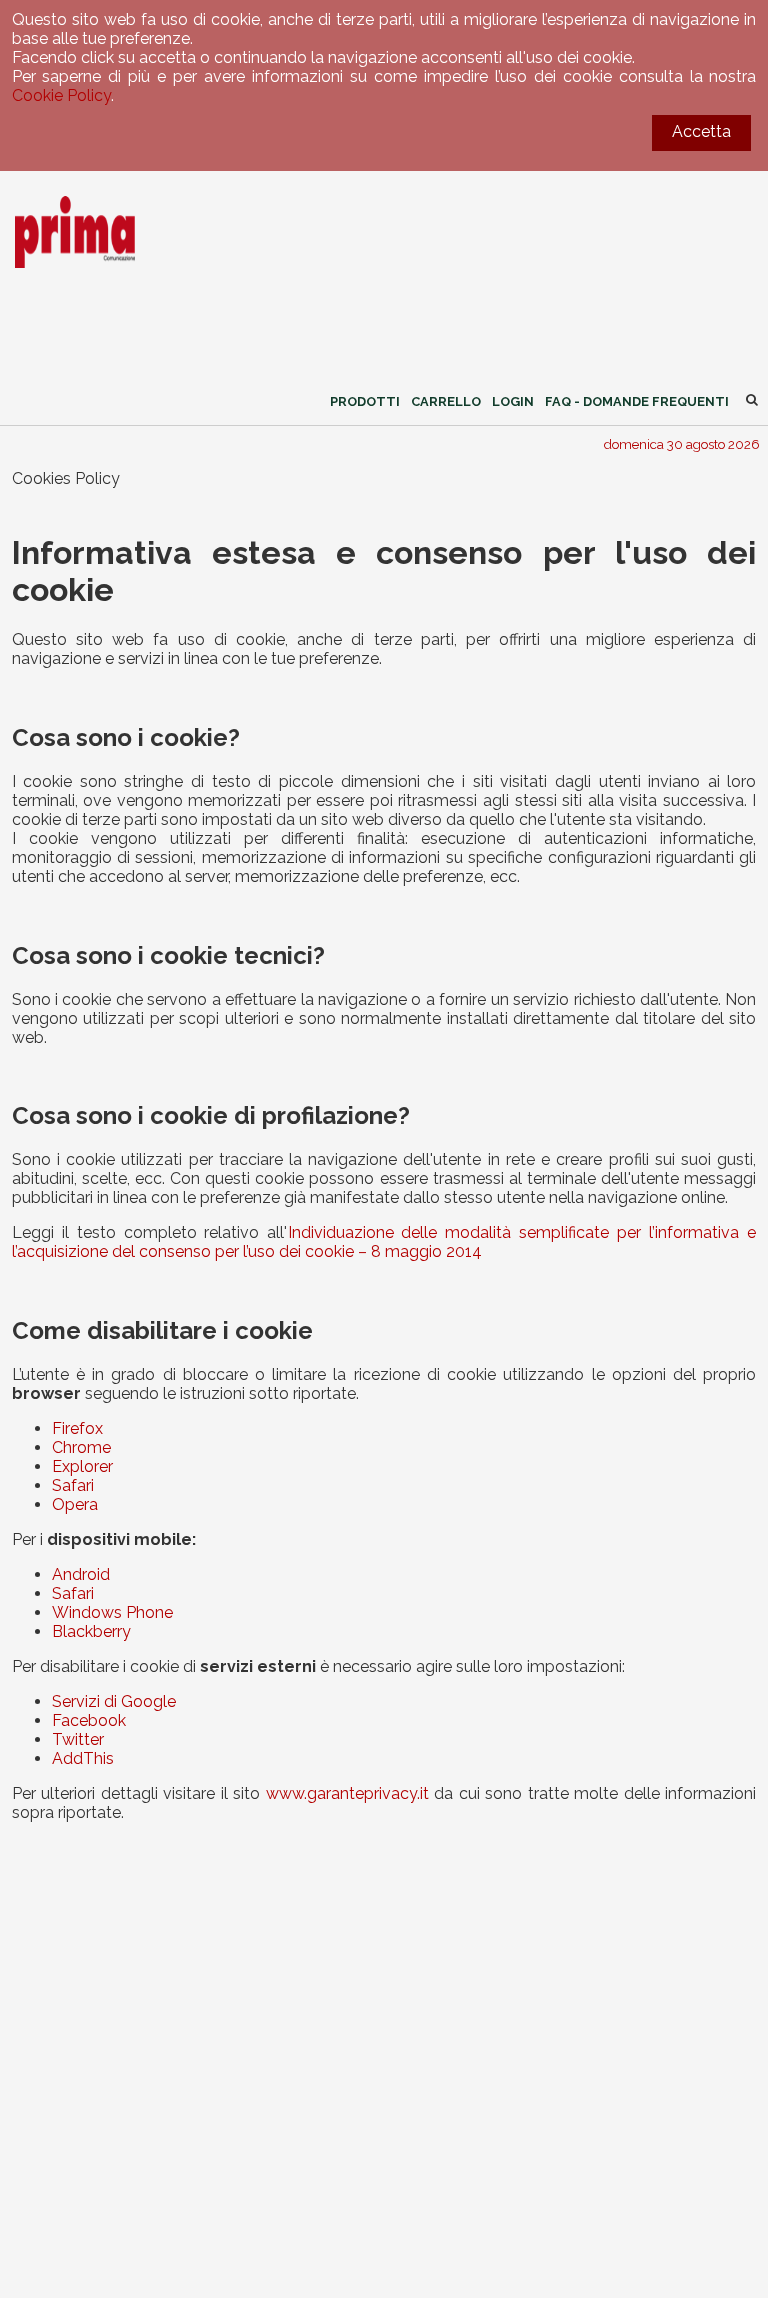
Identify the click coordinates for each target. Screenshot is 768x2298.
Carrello (446, 401)
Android (81, 1574)
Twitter (78, 1739)
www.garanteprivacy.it (347, 1793)
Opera (75, 1504)
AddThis (83, 1758)
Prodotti (365, 401)
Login (513, 401)
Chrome (81, 1447)
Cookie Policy (61, 95)
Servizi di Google (114, 1701)
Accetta (701, 131)
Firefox (77, 1428)
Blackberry (91, 1631)
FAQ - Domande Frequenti (637, 401)
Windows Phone (112, 1612)
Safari (73, 1485)
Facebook (89, 1720)
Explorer (82, 1466)
